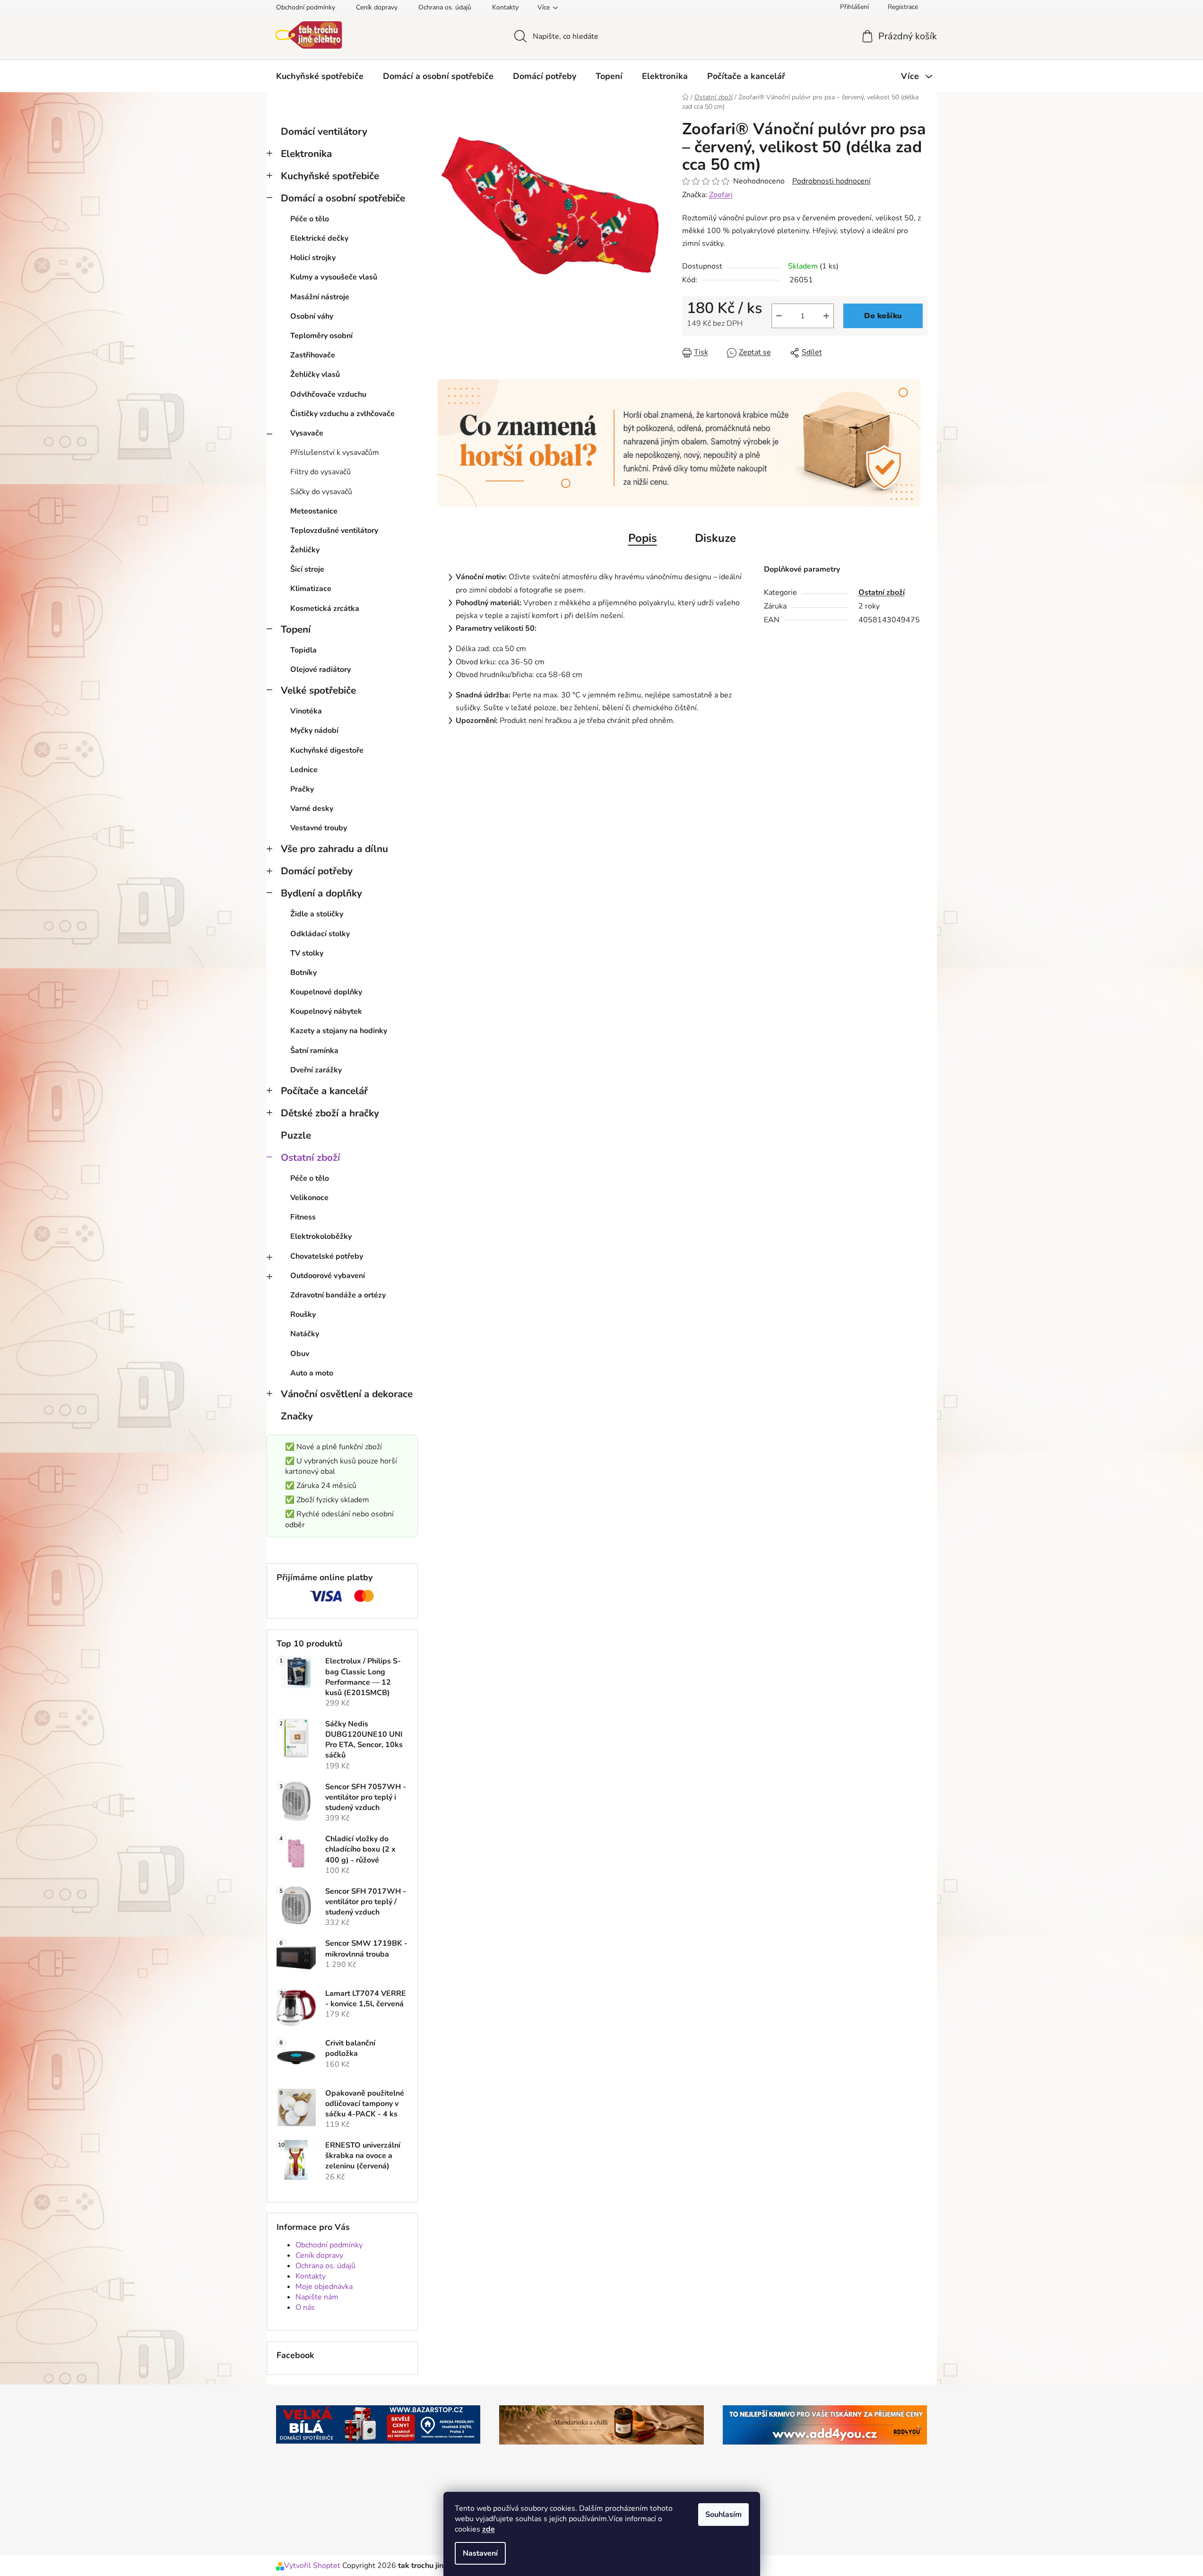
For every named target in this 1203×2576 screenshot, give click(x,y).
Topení (296, 629)
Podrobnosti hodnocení (831, 181)
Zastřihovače (313, 355)
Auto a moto (312, 1373)
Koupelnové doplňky (326, 992)
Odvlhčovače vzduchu (328, 394)
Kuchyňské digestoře (327, 750)
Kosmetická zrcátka (325, 609)
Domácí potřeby (317, 871)
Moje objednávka (324, 2287)
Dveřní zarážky (316, 1070)
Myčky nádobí (314, 731)
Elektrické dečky (319, 238)
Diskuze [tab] (715, 538)
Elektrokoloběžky (321, 1236)
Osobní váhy (312, 316)
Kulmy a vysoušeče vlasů (334, 277)
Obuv (300, 1354)
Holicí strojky (313, 258)
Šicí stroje (307, 569)
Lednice (304, 770)
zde (489, 2529)
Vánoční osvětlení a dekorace (347, 1394)
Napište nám (317, 2297)
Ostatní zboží (310, 1157)
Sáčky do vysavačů (321, 492)
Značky (297, 1416)
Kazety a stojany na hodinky (339, 1031)
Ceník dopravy (377, 7)
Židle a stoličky (317, 914)
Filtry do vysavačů (320, 472)
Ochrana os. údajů (445, 7)
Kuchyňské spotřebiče (330, 176)
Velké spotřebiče (318, 690)
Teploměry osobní (321, 336)
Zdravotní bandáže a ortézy (338, 1295)
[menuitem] (320, 76)
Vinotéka (306, 711)
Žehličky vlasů (315, 374)
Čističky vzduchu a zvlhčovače (342, 414)
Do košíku (883, 316)
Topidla (303, 650)
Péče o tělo (310, 219)
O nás (305, 2307)
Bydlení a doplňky (321, 893)
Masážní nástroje (320, 297)
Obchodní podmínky (306, 7)
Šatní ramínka (314, 1051)
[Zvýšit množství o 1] (826, 316)
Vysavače (307, 433)
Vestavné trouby (319, 828)
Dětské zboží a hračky (330, 1113)
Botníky (303, 973)
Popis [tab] (643, 538)
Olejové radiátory (320, 670)
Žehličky (305, 550)
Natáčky (305, 1334)
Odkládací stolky (320, 934)
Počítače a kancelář (324, 1091)
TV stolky (307, 953)
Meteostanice (314, 511)
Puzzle (296, 1135)
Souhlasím (723, 2515)
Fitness (303, 1217)
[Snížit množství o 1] (779, 316)
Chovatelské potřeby (327, 1256)
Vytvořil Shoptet (312, 2566)
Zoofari (721, 195)
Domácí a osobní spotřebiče (343, 198)
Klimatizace (311, 589)
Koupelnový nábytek (326, 1011)
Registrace (903, 7)
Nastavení (480, 2553)
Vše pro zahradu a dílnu (334, 849)
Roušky (303, 1314)
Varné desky (312, 809)
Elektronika (306, 154)
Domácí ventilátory (324, 131)
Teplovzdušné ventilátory (334, 531)
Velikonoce (309, 1198)
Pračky (302, 789)
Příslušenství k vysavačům (335, 453)
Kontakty (505, 7)
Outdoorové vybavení (328, 1276)
